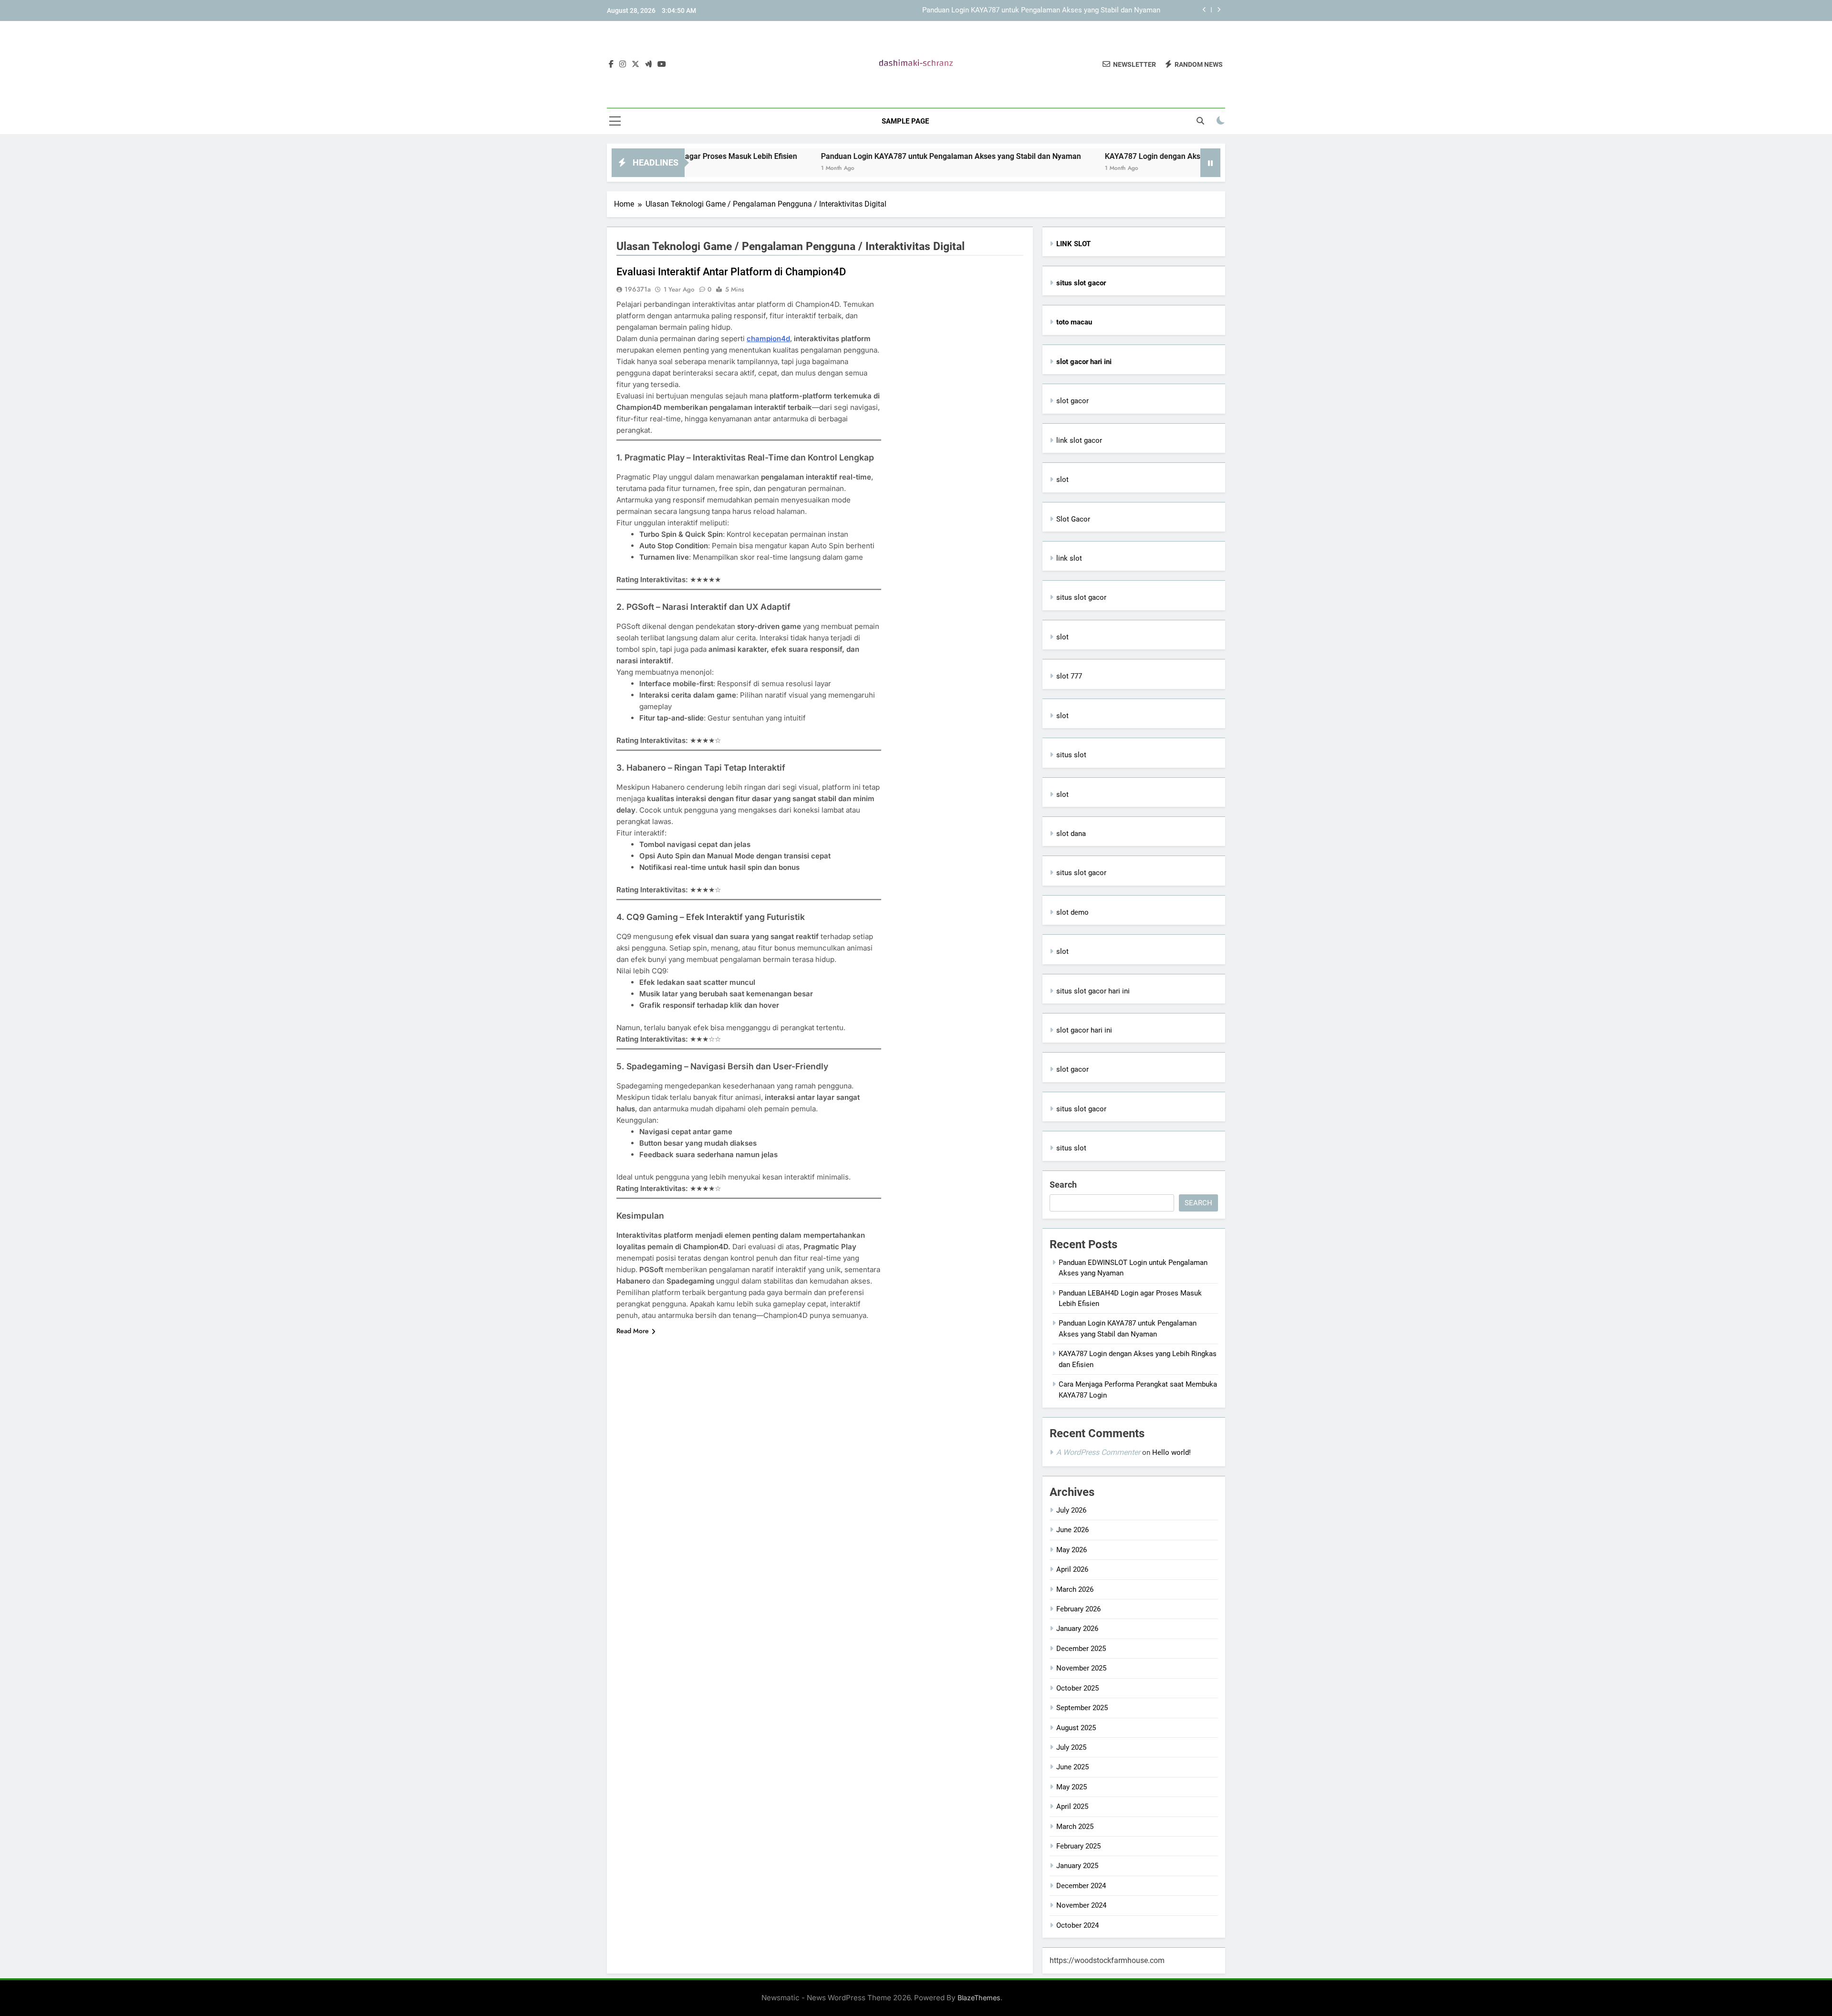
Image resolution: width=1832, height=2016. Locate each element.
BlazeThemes (979, 1998)
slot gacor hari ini (1084, 1030)
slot (1062, 480)
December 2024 (1081, 1886)
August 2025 (1076, 1728)
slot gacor (1072, 401)
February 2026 (1078, 1609)
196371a (638, 289)
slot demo (1072, 912)
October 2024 (1077, 1925)
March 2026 (1075, 1589)
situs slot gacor (1081, 597)
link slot (1069, 558)
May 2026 (1072, 1550)
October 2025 (1077, 1688)
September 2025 (1082, 1708)
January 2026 (1077, 1629)
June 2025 (1072, 1767)
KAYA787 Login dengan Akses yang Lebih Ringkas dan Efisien (1111, 156)
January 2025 (1077, 1866)
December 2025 (1081, 1649)
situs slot (1071, 755)
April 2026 (1072, 1569)
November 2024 (1081, 1905)
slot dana (1071, 834)
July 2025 (1071, 1747)
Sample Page (905, 121)
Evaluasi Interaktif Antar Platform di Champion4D (731, 272)
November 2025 (1081, 1668)
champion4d (768, 339)
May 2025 (1072, 1787)
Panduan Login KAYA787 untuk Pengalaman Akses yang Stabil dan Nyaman (1041, 10)
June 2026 (1072, 1530)
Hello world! (1171, 1452)
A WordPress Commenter (1098, 1452)
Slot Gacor (1073, 519)
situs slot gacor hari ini (1093, 991)
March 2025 (1075, 1827)
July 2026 (1071, 1510)
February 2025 (1078, 1846)
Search (1063, 1185)
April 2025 (1072, 1807)
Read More (633, 1331)
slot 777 (1069, 676)
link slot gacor (1079, 440)
